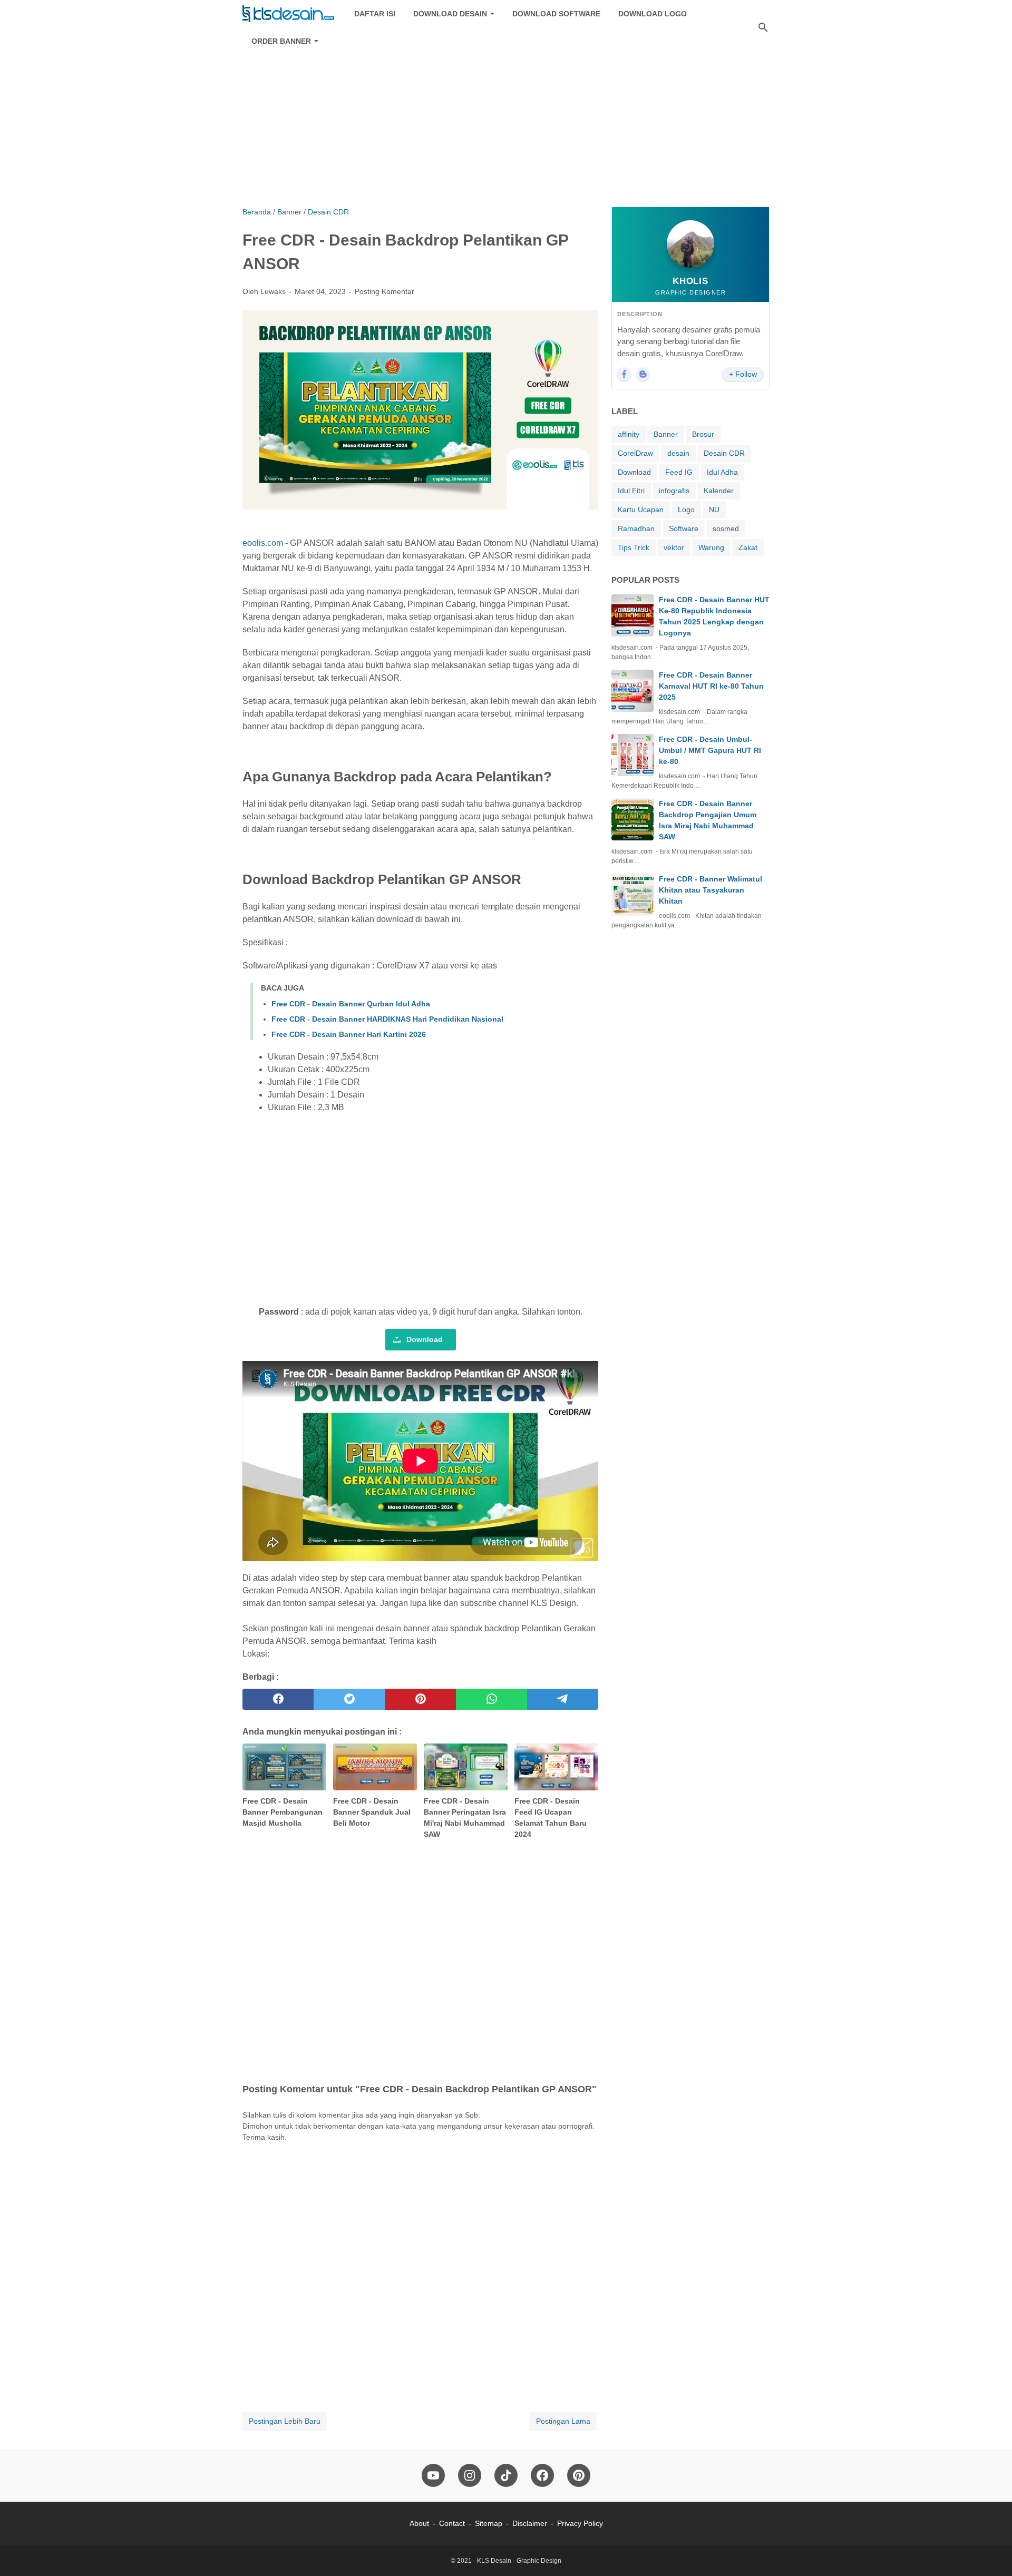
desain (678, 453)
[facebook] (278, 1699)
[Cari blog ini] (763, 27)
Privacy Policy (580, 2523)
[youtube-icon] (433, 2475)
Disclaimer (530, 2523)
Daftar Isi (375, 14)
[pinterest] (420, 1699)
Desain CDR (724, 453)
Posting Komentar (385, 291)
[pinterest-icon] (579, 2475)
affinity (629, 434)
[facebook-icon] (542, 2475)
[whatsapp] (492, 1699)
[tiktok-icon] (506, 2475)
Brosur (703, 434)
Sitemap (489, 2523)
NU (714, 510)
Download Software (556, 14)
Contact (452, 2523)
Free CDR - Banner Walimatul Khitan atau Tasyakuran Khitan (711, 890)
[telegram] (563, 1699)
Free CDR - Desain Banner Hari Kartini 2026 (349, 1034)
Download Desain (450, 14)
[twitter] (349, 1699)
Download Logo (653, 14)
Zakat (748, 547)
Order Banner (281, 41)
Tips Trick (634, 547)
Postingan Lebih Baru (285, 2421)
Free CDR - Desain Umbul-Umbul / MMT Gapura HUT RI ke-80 (710, 750)
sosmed (726, 528)
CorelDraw (635, 453)
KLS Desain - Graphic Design (519, 2561)
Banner (666, 434)
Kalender (719, 491)
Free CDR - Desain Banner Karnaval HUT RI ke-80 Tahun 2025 (711, 686)
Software (684, 528)
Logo (686, 510)
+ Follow (743, 374)
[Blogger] (643, 374)
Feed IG (679, 472)
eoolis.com (263, 543)
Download (425, 1339)
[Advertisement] (506, 117)
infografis (674, 491)
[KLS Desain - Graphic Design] (289, 14)
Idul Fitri (631, 491)
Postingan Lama (563, 2421)
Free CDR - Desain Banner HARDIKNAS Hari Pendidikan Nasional (387, 1019)
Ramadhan (636, 528)
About (419, 2523)
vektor (674, 547)
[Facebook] (624, 374)
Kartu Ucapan (641, 510)
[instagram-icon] (470, 2475)
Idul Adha (722, 472)
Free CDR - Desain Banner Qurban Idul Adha (351, 1004)
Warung (711, 547)
